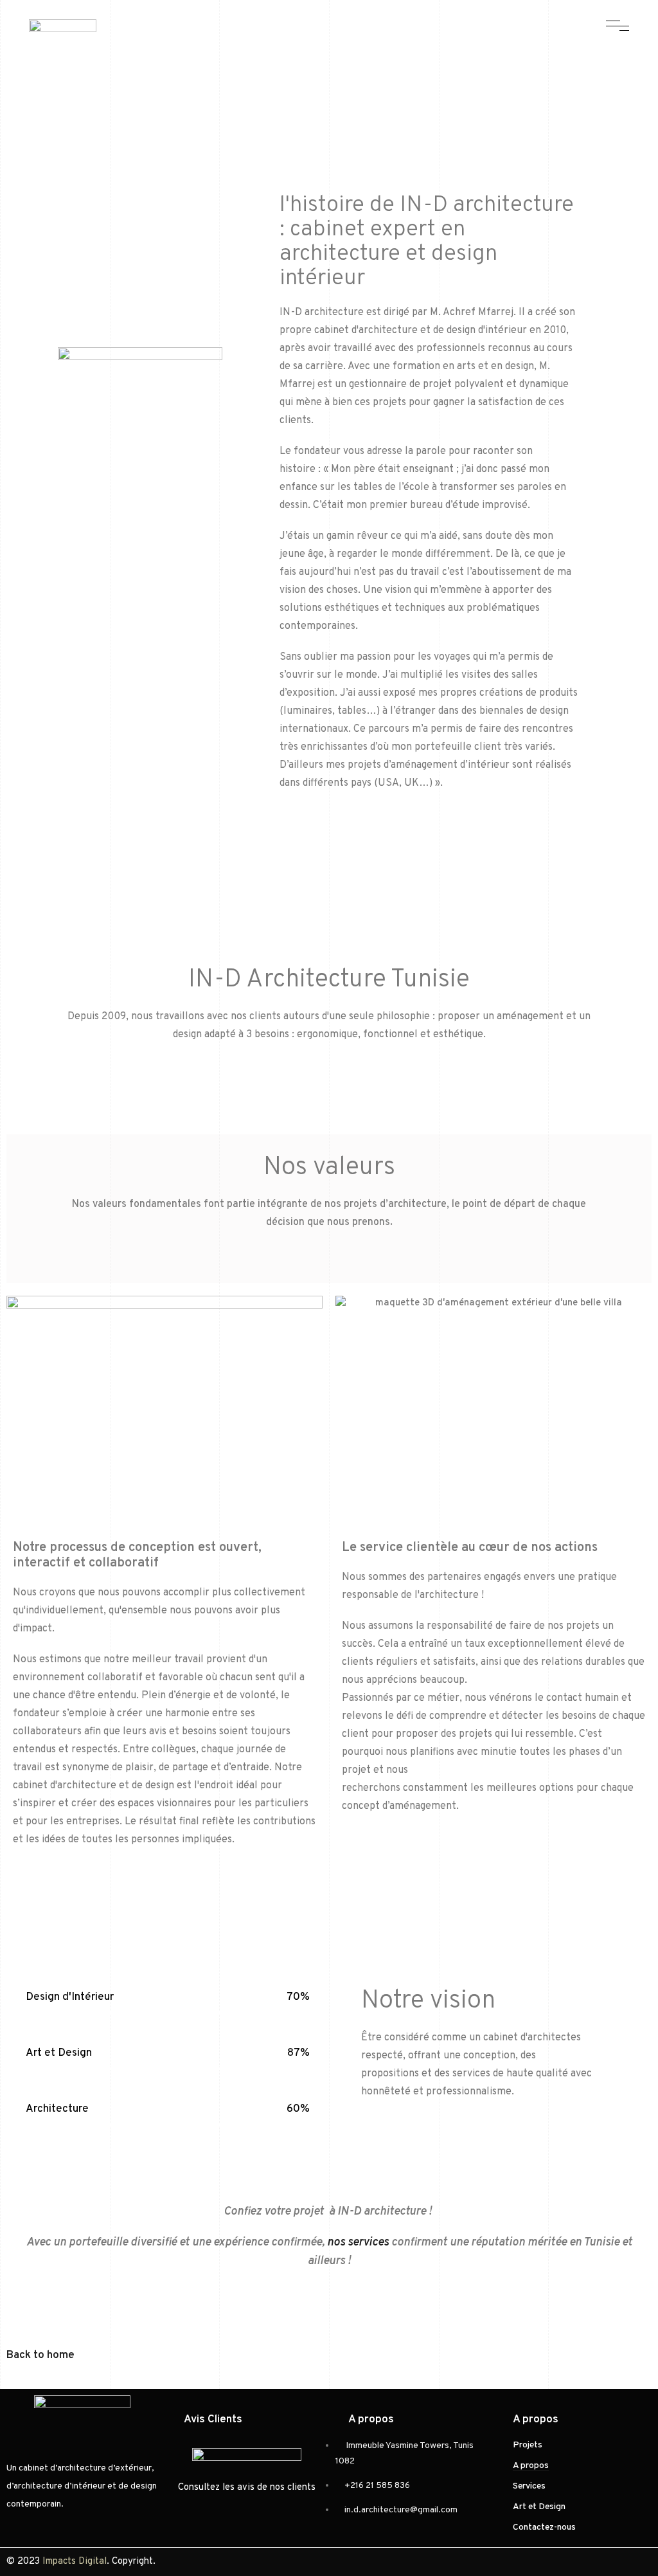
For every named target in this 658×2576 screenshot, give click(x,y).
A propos (531, 2466)
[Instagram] (380, 53)
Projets (528, 2445)
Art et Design (539, 2507)
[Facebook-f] (358, 53)
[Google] (425, 53)
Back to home (40, 2355)
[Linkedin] (403, 53)
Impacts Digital (75, 2562)
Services (529, 2486)
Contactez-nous (544, 2527)
